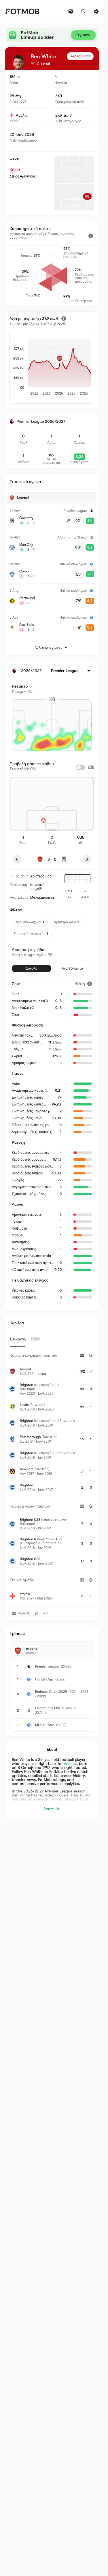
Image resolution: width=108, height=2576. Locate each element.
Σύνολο (32, 968)
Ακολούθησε (80, 56)
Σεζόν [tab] (36, 1339)
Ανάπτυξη (52, 1809)
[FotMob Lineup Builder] (52, 35)
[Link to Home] (22, 11)
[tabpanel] (52, 1477)
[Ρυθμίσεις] (96, 11)
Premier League (47, 1666)
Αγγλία (22, 115)
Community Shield (49, 1708)
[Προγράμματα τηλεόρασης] (71, 11)
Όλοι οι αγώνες (49, 647)
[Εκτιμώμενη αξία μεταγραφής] (64, 319)
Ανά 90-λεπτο (72, 968)
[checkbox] (80, 767)
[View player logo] (18, 62)
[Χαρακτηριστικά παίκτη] (91, 236)
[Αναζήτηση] (84, 11)
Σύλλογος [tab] (18, 1339)
